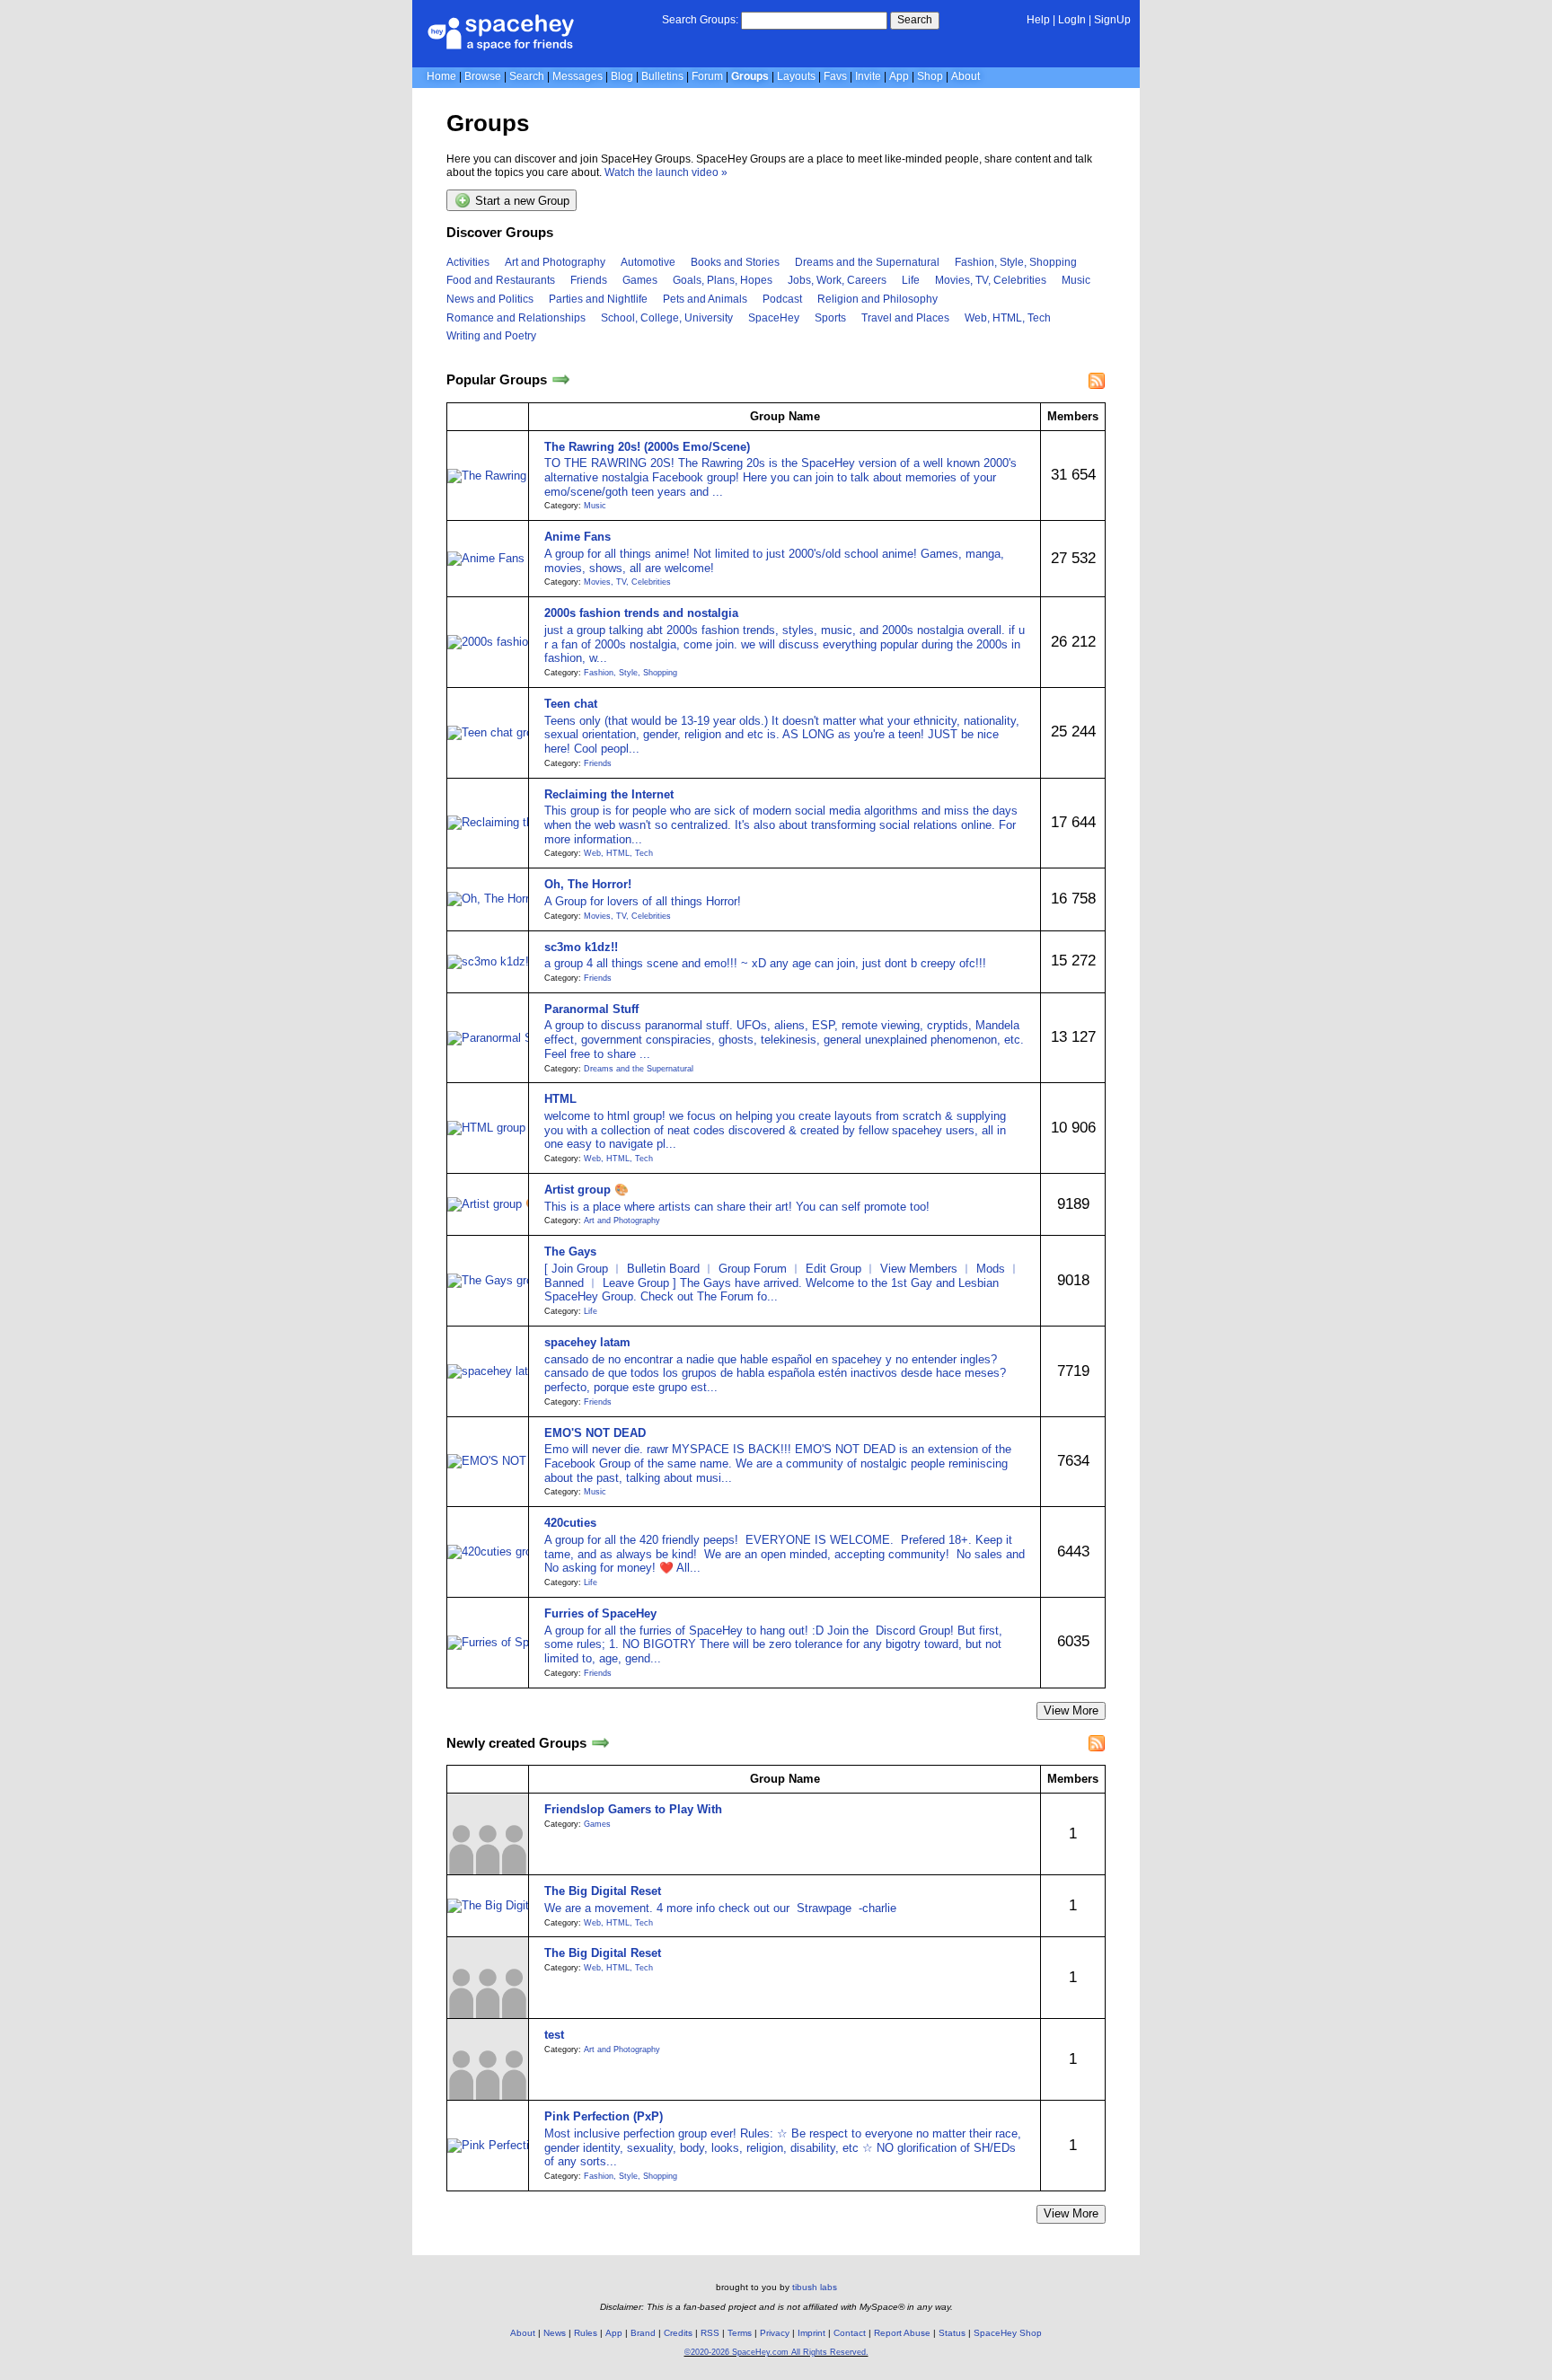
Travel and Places (905, 318)
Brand (643, 2333)
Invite (868, 76)
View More (1071, 1710)
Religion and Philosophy (877, 299)
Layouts (796, 76)
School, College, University (667, 318)
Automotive (648, 262)
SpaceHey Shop (1008, 2333)
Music (1076, 280)
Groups (750, 76)
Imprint (811, 2333)
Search (915, 20)
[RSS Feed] (1097, 381)
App (899, 76)
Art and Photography (555, 262)
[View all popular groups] (561, 380)
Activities (468, 262)
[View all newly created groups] (600, 1743)
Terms (740, 2333)
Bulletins (662, 76)
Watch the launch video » (666, 172)
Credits (678, 2333)
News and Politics (490, 299)
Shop (930, 76)
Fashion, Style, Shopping (1016, 262)
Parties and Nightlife (598, 299)
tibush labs (815, 2287)
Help (1038, 20)
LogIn (1072, 20)
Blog (622, 76)
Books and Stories (735, 262)
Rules (586, 2333)
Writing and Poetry (491, 336)
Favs (835, 76)
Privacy (775, 2333)
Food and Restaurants (501, 280)
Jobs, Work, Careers (837, 280)
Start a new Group (520, 202)
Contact (850, 2333)
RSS (710, 2333)
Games (640, 280)
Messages (578, 76)
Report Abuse (902, 2333)
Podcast (782, 299)
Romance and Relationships (516, 318)
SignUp (1112, 20)
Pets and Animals (705, 299)
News (555, 2333)
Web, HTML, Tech (1008, 318)
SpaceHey (774, 318)
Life (911, 280)
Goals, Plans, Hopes (723, 280)
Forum (707, 76)
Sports (830, 318)
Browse (483, 76)
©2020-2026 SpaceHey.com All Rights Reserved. (776, 2352)
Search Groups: (700, 20)
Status (952, 2333)
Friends (589, 280)
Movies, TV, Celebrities (991, 280)
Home (441, 76)
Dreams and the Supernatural (867, 262)
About (966, 76)
